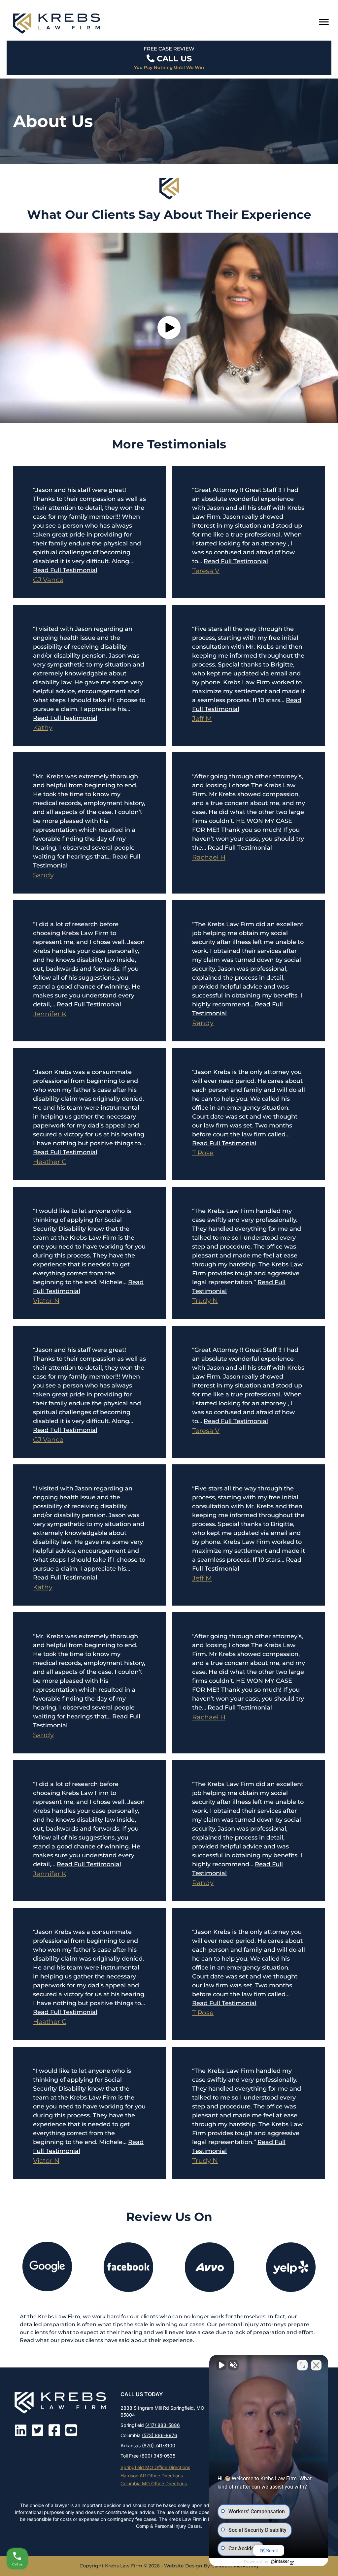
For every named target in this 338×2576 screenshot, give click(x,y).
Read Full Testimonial (65, 570)
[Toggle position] (302, 2365)
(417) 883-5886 (163, 2425)
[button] (169, 328)
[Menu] (324, 22)
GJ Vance (48, 580)
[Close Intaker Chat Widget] (316, 2365)
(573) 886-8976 (160, 2435)
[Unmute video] (221, 2365)
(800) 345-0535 (158, 2456)
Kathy (43, 728)
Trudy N (205, 1301)
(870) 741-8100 (159, 2446)
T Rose (203, 1153)
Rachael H (209, 857)
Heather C (50, 1162)
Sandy (43, 875)
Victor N (46, 1301)
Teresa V (206, 571)
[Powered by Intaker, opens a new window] (282, 2562)
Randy (203, 1023)
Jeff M (202, 719)
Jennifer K (50, 1014)
